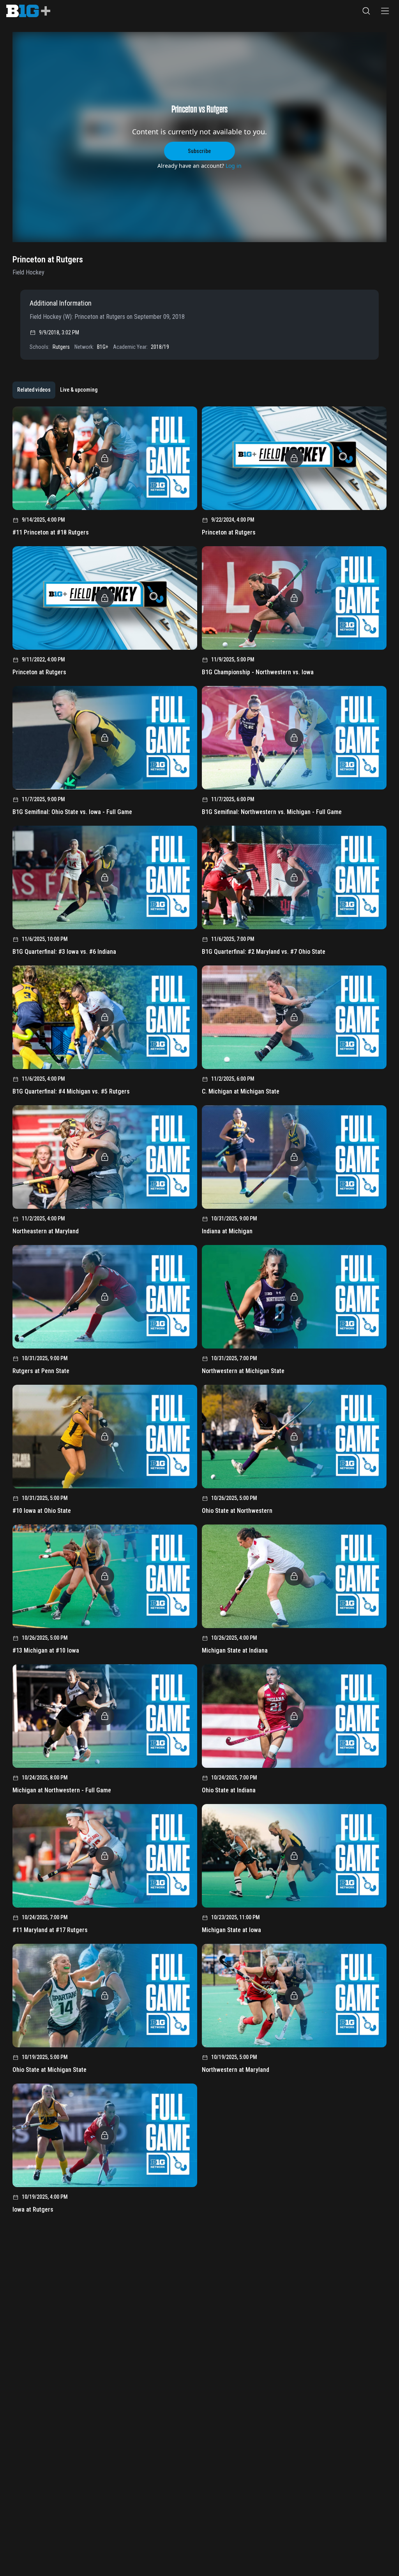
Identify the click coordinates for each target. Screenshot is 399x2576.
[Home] (28, 11)
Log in (234, 166)
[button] (366, 11)
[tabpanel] (199, 1313)
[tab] (34, 390)
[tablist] (57, 390)
